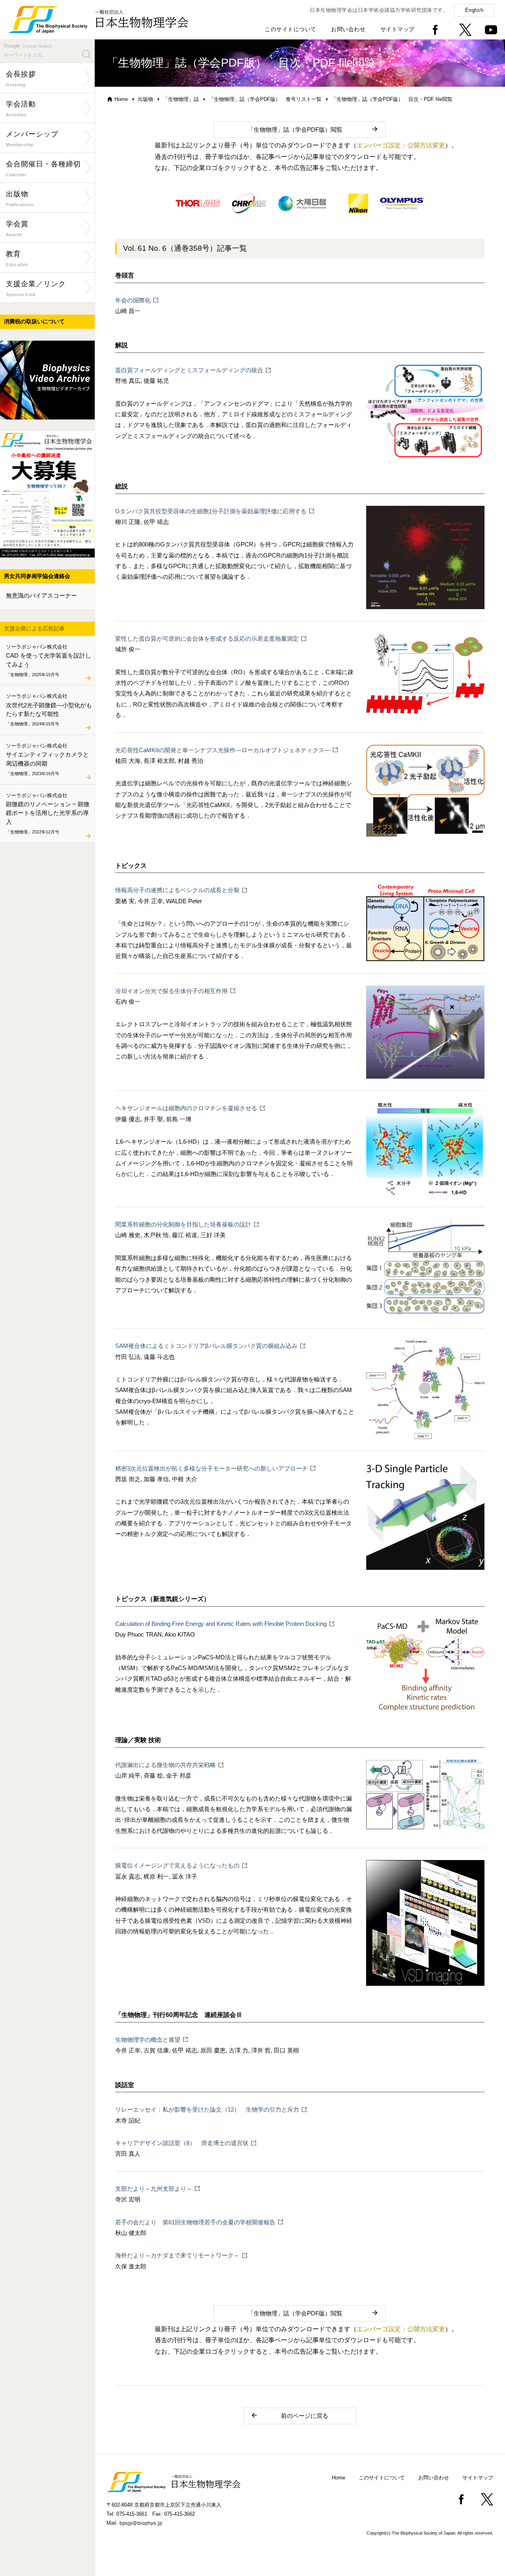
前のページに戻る (305, 2416)
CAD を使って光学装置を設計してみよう (49, 660)
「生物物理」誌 (181, 99)
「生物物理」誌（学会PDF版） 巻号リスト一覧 (265, 99)
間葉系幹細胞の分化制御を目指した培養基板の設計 (183, 1224)
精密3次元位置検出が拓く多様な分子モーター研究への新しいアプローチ (211, 1468)
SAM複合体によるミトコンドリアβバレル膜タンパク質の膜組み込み (206, 1346)
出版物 (145, 99)
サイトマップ (397, 29)
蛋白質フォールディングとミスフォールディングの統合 (189, 370)
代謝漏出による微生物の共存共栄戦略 (166, 1765)
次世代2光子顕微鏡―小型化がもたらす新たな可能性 (49, 710)
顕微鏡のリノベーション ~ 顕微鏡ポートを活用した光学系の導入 (48, 813)
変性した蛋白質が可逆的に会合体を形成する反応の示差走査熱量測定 (207, 638)
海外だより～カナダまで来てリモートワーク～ (177, 2255)
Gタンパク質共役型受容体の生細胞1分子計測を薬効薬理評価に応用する (211, 511)
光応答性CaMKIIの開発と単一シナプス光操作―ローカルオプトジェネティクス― (223, 750)
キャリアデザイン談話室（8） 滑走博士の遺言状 (182, 2143)
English (474, 10)
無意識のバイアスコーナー (41, 596)
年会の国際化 (133, 300)
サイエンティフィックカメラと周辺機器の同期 (47, 759)
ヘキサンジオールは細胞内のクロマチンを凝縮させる (186, 1108)
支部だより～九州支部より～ (154, 2189)
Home (121, 99)
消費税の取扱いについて (34, 321)
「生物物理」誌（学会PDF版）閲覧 (295, 130)
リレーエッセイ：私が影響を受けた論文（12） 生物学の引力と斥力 (207, 2109)
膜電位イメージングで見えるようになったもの (177, 1865)
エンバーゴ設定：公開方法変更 (401, 145)
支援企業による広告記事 (34, 628)
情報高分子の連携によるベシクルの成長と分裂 (177, 890)
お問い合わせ (348, 29)
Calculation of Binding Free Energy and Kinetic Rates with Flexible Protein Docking (221, 1624)
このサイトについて (291, 29)
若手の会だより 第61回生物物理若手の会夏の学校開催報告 (195, 2222)
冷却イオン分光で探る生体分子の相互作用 (171, 991)
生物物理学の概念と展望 (148, 2040)
